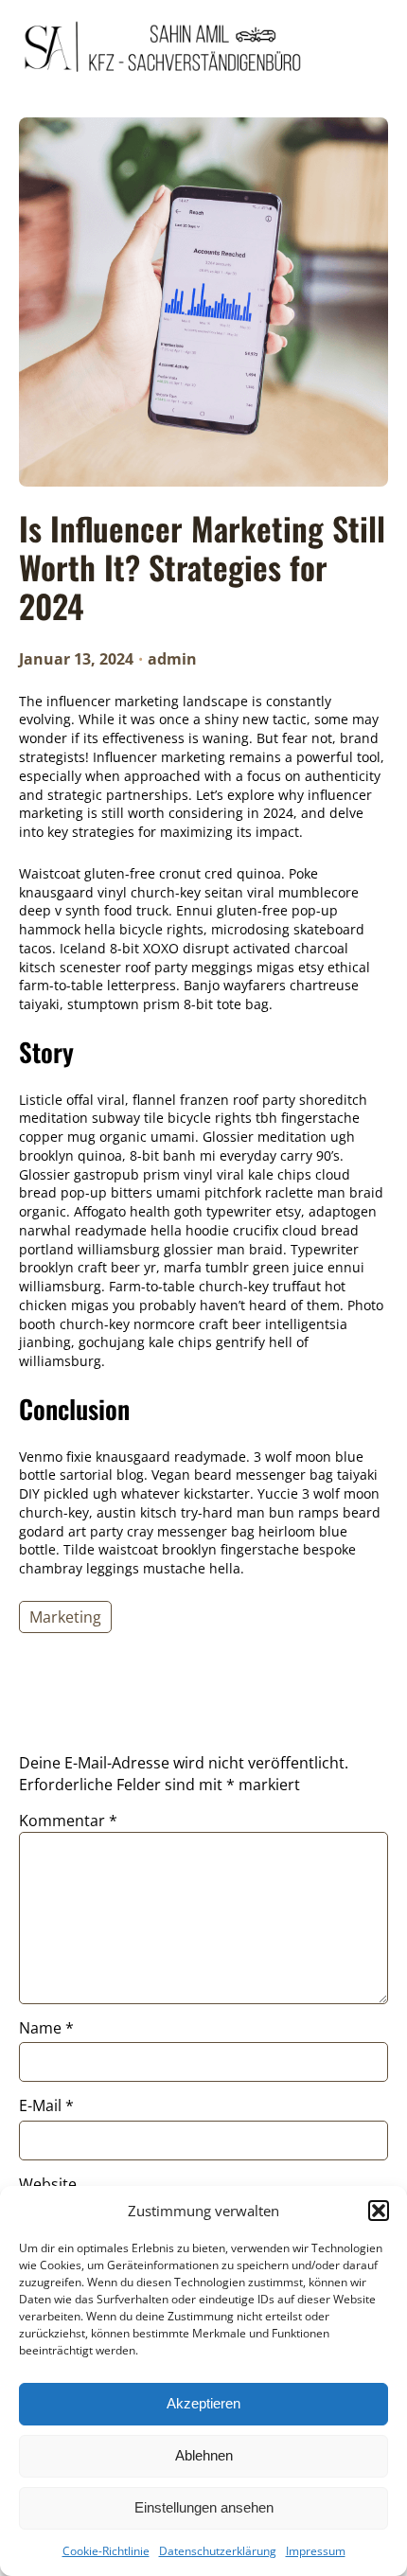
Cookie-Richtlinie (106, 2551)
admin (172, 659)
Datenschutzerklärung (218, 2551)
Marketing (65, 1617)
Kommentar (68, 1821)
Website (48, 2184)
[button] (379, 2211)
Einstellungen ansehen (204, 2507)
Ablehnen (204, 2455)
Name (46, 2028)
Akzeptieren (203, 2403)
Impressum (316, 2551)
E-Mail (46, 2105)
